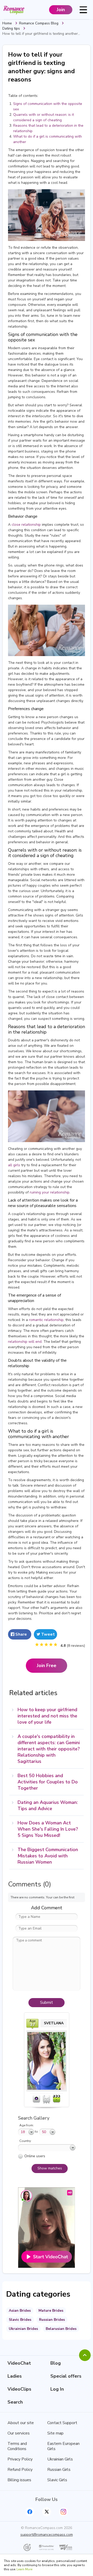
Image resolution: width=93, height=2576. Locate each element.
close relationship (26, 525)
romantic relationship (46, 1320)
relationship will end (25, 1342)
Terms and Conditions (17, 2446)
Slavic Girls (57, 2480)
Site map (55, 2433)
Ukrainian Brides (23, 2329)
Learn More (24, 2569)
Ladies (15, 2376)
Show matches (50, 2168)
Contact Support (62, 2423)
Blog (56, 2363)
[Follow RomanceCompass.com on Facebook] (30, 2512)
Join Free (47, 1665)
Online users (35, 2156)
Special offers (66, 2376)
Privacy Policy (20, 2459)
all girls (14, 1165)
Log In (57, 2389)
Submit (47, 2002)
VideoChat (19, 2363)
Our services (19, 2433)
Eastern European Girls (63, 2446)
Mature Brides (51, 2311)
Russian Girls (59, 2470)
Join (61, 10)
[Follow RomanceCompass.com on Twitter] (47, 2512)
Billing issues (19, 2480)
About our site (21, 2423)
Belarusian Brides (61, 2329)
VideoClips (19, 2389)
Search (15, 2402)
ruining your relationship (50, 1192)
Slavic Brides (20, 2320)
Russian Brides (52, 2320)
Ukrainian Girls (60, 2459)
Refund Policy (20, 2470)
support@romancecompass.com (47, 2535)
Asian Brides (20, 2311)
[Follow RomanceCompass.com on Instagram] (63, 2512)
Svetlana (54, 2023)
